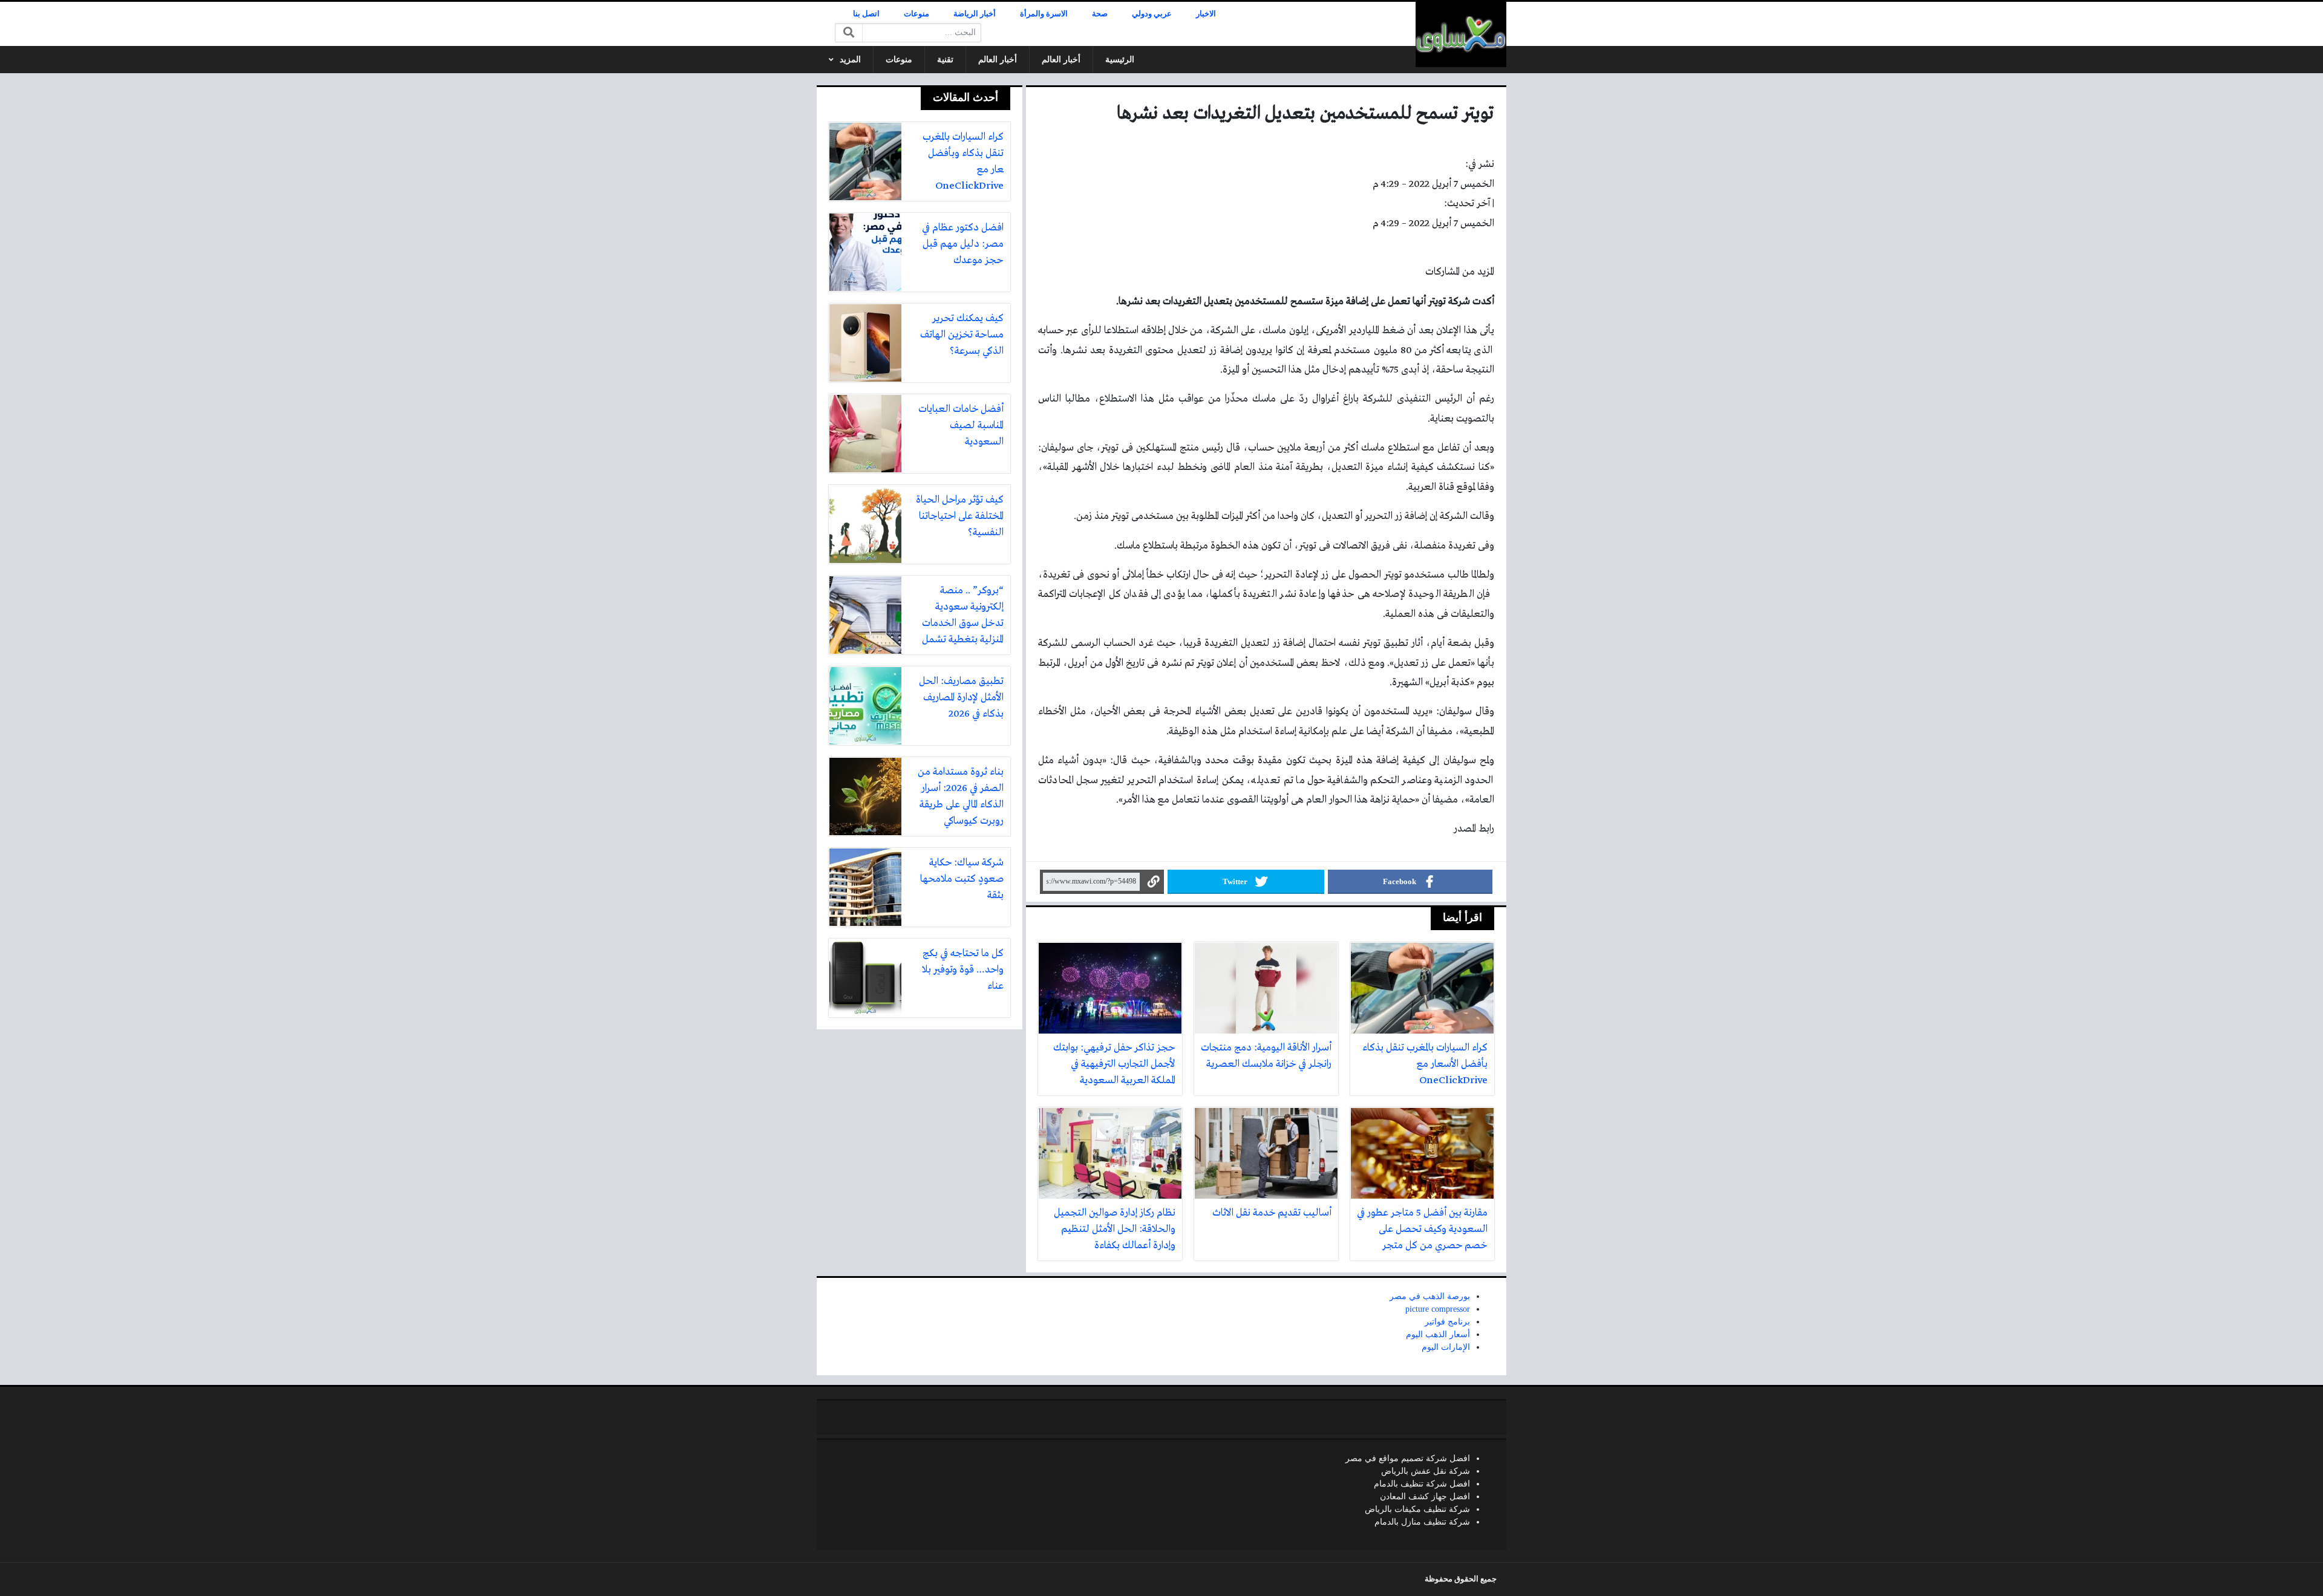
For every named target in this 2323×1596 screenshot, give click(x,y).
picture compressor (1438, 1309)
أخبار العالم (1061, 60)
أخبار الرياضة (975, 14)
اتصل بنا (866, 14)
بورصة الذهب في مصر (1430, 1296)
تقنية (945, 60)
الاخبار (1206, 14)
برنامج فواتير (1447, 1322)
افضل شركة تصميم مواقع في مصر (1408, 1458)
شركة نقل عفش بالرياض (1426, 1471)
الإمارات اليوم (1446, 1347)
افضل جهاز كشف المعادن (1425, 1497)
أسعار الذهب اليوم (1438, 1334)
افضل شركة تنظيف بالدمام (1422, 1484)
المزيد (850, 60)
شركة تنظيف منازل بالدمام (1422, 1522)
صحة (1100, 14)
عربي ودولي (1152, 14)
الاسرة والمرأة (1044, 14)
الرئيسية (1120, 60)
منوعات (916, 14)
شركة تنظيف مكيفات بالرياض (1417, 1509)
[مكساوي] (1461, 34)
